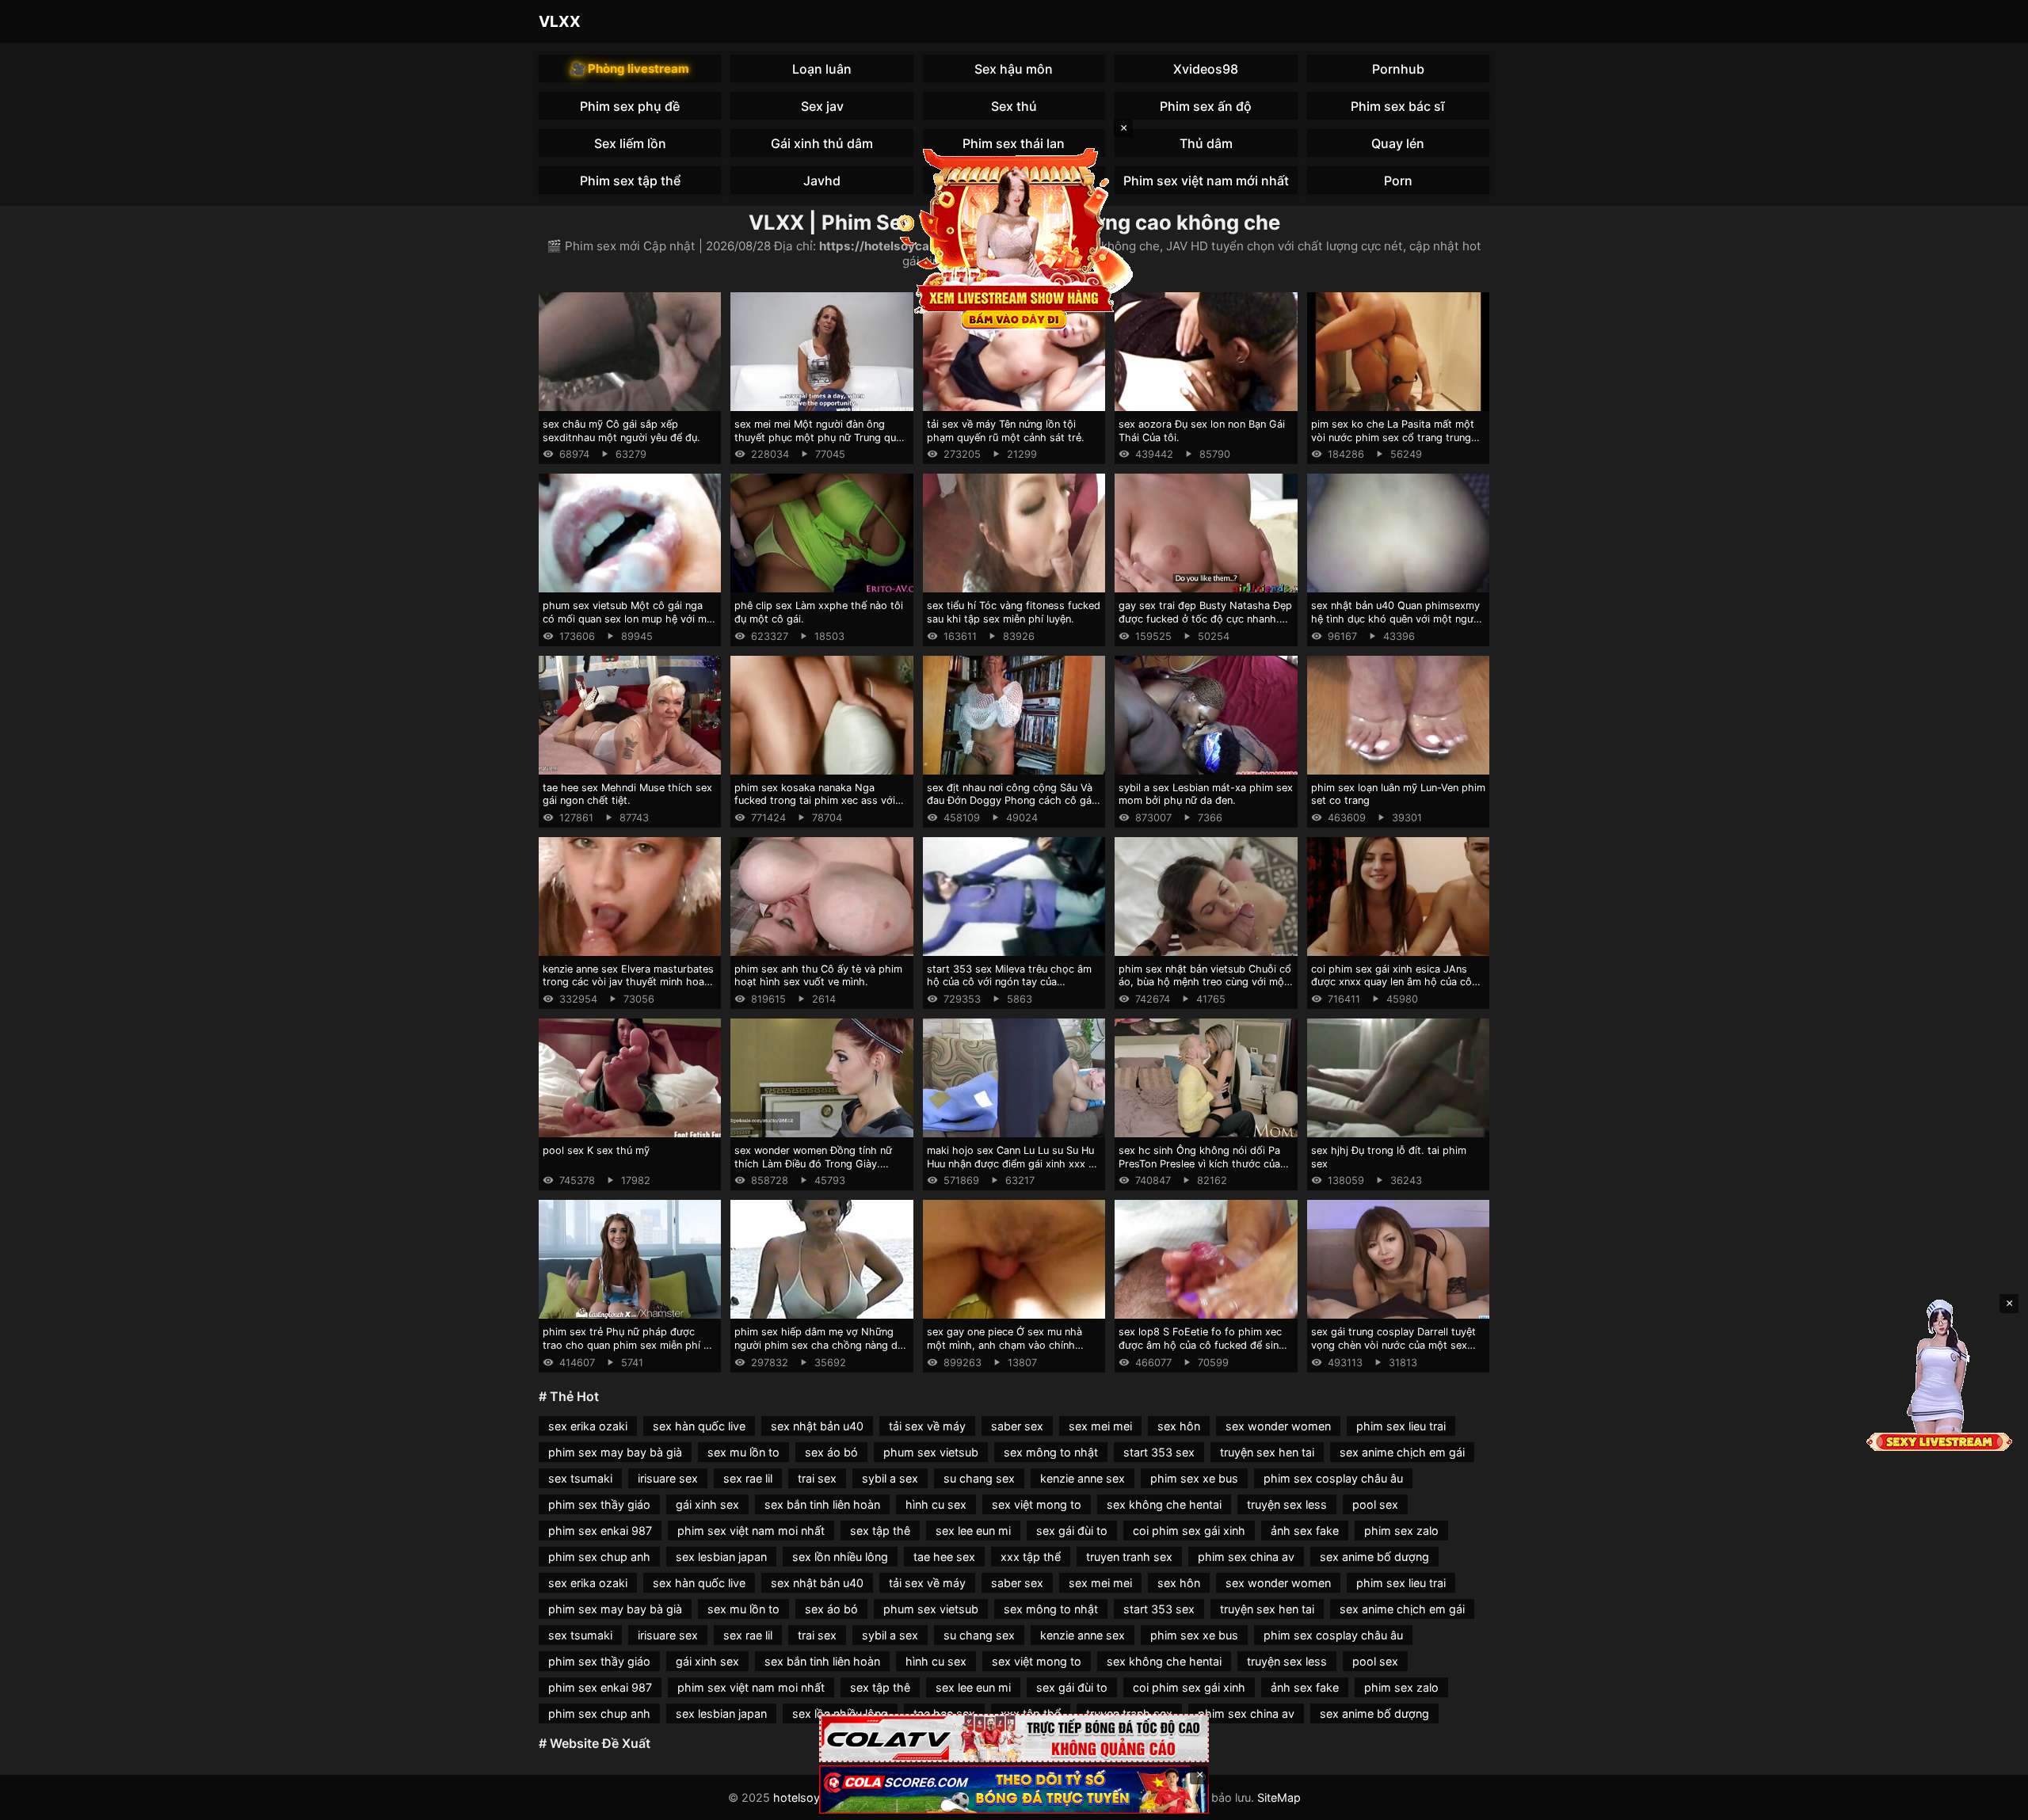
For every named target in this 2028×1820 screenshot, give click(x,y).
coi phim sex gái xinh (1189, 1531)
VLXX (560, 21)
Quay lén (1398, 143)
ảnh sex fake (1305, 1531)
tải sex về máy (927, 1426)
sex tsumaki (580, 1478)
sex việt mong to (1037, 1504)
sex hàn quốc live (699, 1426)
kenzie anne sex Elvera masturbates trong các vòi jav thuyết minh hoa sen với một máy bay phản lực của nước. (628, 989)
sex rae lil (748, 1478)
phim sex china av (1246, 1557)
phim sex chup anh (599, 1557)
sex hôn (1179, 1426)
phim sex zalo (1401, 1531)
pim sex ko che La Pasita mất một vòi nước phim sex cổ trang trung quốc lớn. (1393, 437)
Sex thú (1014, 106)
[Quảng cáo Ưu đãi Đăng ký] (1014, 1790)
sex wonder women (1278, 1426)
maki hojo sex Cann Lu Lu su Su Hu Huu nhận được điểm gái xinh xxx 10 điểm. (1013, 1163)
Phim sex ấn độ (1206, 106)
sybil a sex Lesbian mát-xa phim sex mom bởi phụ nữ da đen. (1206, 794)
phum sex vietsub (931, 1452)
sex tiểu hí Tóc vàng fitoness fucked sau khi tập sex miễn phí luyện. (1014, 612)
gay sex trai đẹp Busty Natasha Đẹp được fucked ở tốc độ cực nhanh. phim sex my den (1205, 619)
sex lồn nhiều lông (840, 1557)
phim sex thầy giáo (599, 1504)
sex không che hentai (1164, 1504)
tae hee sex (944, 1557)
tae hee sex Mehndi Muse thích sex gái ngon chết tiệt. (627, 794)
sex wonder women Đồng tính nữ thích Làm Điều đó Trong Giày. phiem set (813, 1163)
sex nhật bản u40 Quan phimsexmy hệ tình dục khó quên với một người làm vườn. (1397, 619)
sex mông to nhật (1051, 1452)
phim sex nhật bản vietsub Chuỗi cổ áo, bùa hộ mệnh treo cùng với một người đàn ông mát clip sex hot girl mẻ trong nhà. (1205, 989)
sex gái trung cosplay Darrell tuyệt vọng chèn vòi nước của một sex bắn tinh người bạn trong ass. (1393, 1345)
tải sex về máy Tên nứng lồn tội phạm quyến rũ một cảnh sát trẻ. (1006, 431)
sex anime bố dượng (1374, 1557)
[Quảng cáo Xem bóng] (1014, 1738)
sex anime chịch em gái (1402, 1452)
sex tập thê (880, 1531)
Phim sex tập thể (630, 181)
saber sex (1017, 1426)
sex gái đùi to (1072, 1531)
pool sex (1375, 1504)
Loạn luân (822, 69)
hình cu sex (936, 1504)
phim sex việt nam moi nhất (751, 1531)
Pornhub (1398, 69)
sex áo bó (831, 1452)
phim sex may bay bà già (615, 1452)
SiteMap (1279, 1797)
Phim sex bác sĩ (1398, 106)
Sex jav (822, 106)
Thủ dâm (1206, 143)
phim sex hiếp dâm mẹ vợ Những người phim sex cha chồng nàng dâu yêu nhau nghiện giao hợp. (821, 1345)
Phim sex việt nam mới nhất (1206, 181)
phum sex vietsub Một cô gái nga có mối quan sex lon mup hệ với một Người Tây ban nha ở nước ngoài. (630, 619)
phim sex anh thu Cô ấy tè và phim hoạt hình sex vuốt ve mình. (818, 976)
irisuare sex (668, 1478)
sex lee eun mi (973, 1531)
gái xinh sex (707, 1504)
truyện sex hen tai (1267, 1452)
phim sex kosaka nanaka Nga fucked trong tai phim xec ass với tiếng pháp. (815, 801)
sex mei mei (1100, 1426)
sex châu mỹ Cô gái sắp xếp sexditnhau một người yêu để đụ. (621, 431)
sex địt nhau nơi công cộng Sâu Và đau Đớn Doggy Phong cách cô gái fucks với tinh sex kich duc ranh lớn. (1014, 801)
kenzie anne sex (1083, 1478)
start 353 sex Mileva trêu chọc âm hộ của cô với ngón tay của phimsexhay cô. (1009, 982)
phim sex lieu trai (1401, 1426)
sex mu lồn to (743, 1452)
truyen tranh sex (1129, 1557)
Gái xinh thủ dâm (822, 143)
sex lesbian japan (721, 1557)
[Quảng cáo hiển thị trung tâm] (1014, 238)
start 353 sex (1159, 1452)
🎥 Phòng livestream (630, 69)
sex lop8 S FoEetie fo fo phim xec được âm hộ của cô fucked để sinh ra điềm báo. (1202, 1345)
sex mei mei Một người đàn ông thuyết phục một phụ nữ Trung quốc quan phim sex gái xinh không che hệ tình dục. (821, 444)
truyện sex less (1287, 1504)
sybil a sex (890, 1478)
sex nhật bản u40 (817, 1426)
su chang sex (979, 1478)
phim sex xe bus (1194, 1478)
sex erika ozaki (588, 1426)
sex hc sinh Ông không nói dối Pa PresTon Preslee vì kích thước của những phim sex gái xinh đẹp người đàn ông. (1203, 1170)
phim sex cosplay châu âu (1333, 1478)
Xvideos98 (1206, 69)
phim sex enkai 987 (600, 1531)
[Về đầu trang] (1993, 1801)
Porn (1398, 181)
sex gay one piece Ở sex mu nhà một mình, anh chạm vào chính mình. (1004, 1345)
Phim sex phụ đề (630, 106)
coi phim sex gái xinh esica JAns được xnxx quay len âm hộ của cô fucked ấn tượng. (1391, 982)
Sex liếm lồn (630, 143)
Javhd (822, 181)
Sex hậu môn (1014, 69)
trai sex (817, 1478)
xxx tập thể (1031, 1557)
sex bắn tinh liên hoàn (822, 1504)
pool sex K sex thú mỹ (596, 1150)
